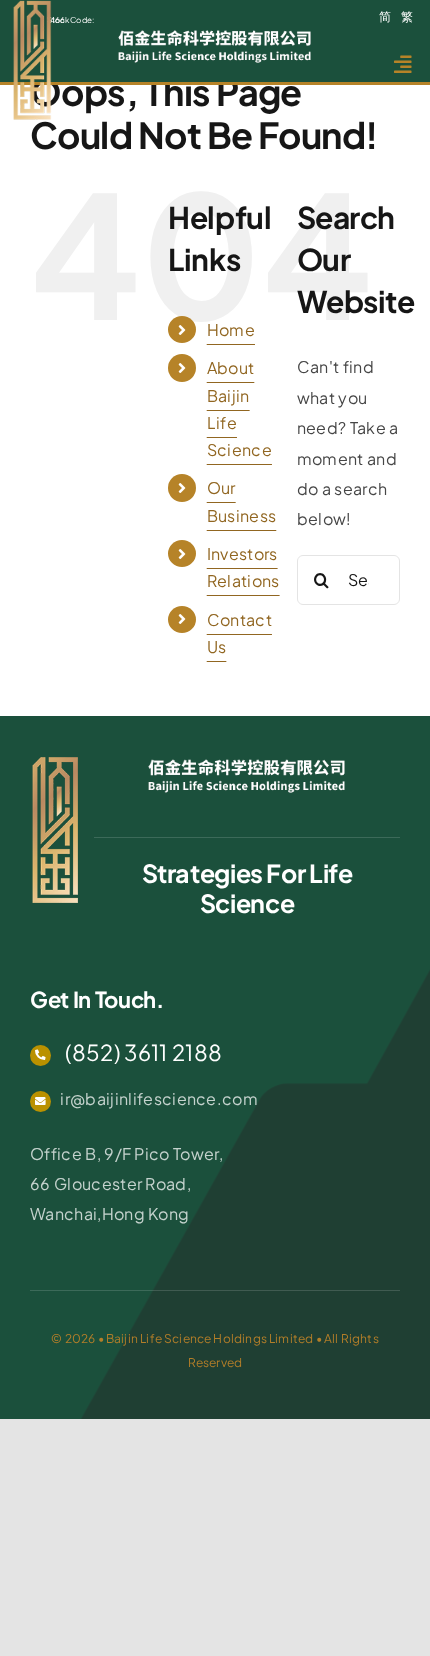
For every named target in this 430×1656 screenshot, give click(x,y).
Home (231, 329)
